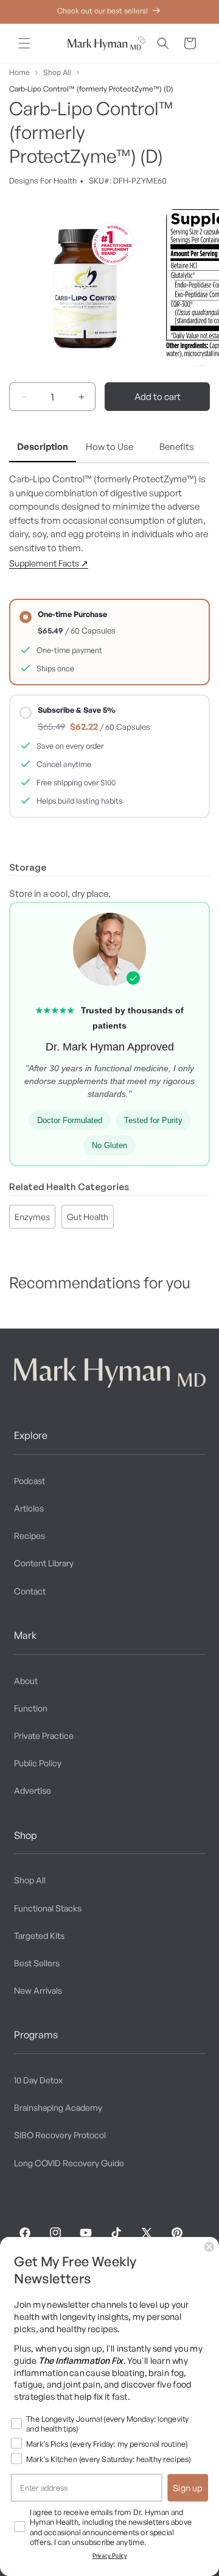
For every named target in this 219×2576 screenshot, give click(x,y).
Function (31, 1708)
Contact (30, 1591)
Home (19, 72)
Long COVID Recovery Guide (69, 2163)
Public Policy (38, 1763)
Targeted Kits (39, 1936)
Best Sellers (37, 1963)
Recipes (30, 1536)
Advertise (33, 1790)
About (26, 1681)
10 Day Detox (38, 2080)
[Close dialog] (209, 2247)
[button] (24, 43)
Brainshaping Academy (58, 2107)
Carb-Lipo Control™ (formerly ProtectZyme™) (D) (91, 89)
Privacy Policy (110, 2556)
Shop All (57, 72)
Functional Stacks (48, 1908)
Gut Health (88, 1217)
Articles (29, 1508)
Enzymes (32, 1217)
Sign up (188, 2488)
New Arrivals (38, 1990)
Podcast (30, 1481)
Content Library (44, 1563)
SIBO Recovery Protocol (60, 2135)
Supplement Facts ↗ (49, 563)
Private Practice (44, 1736)
